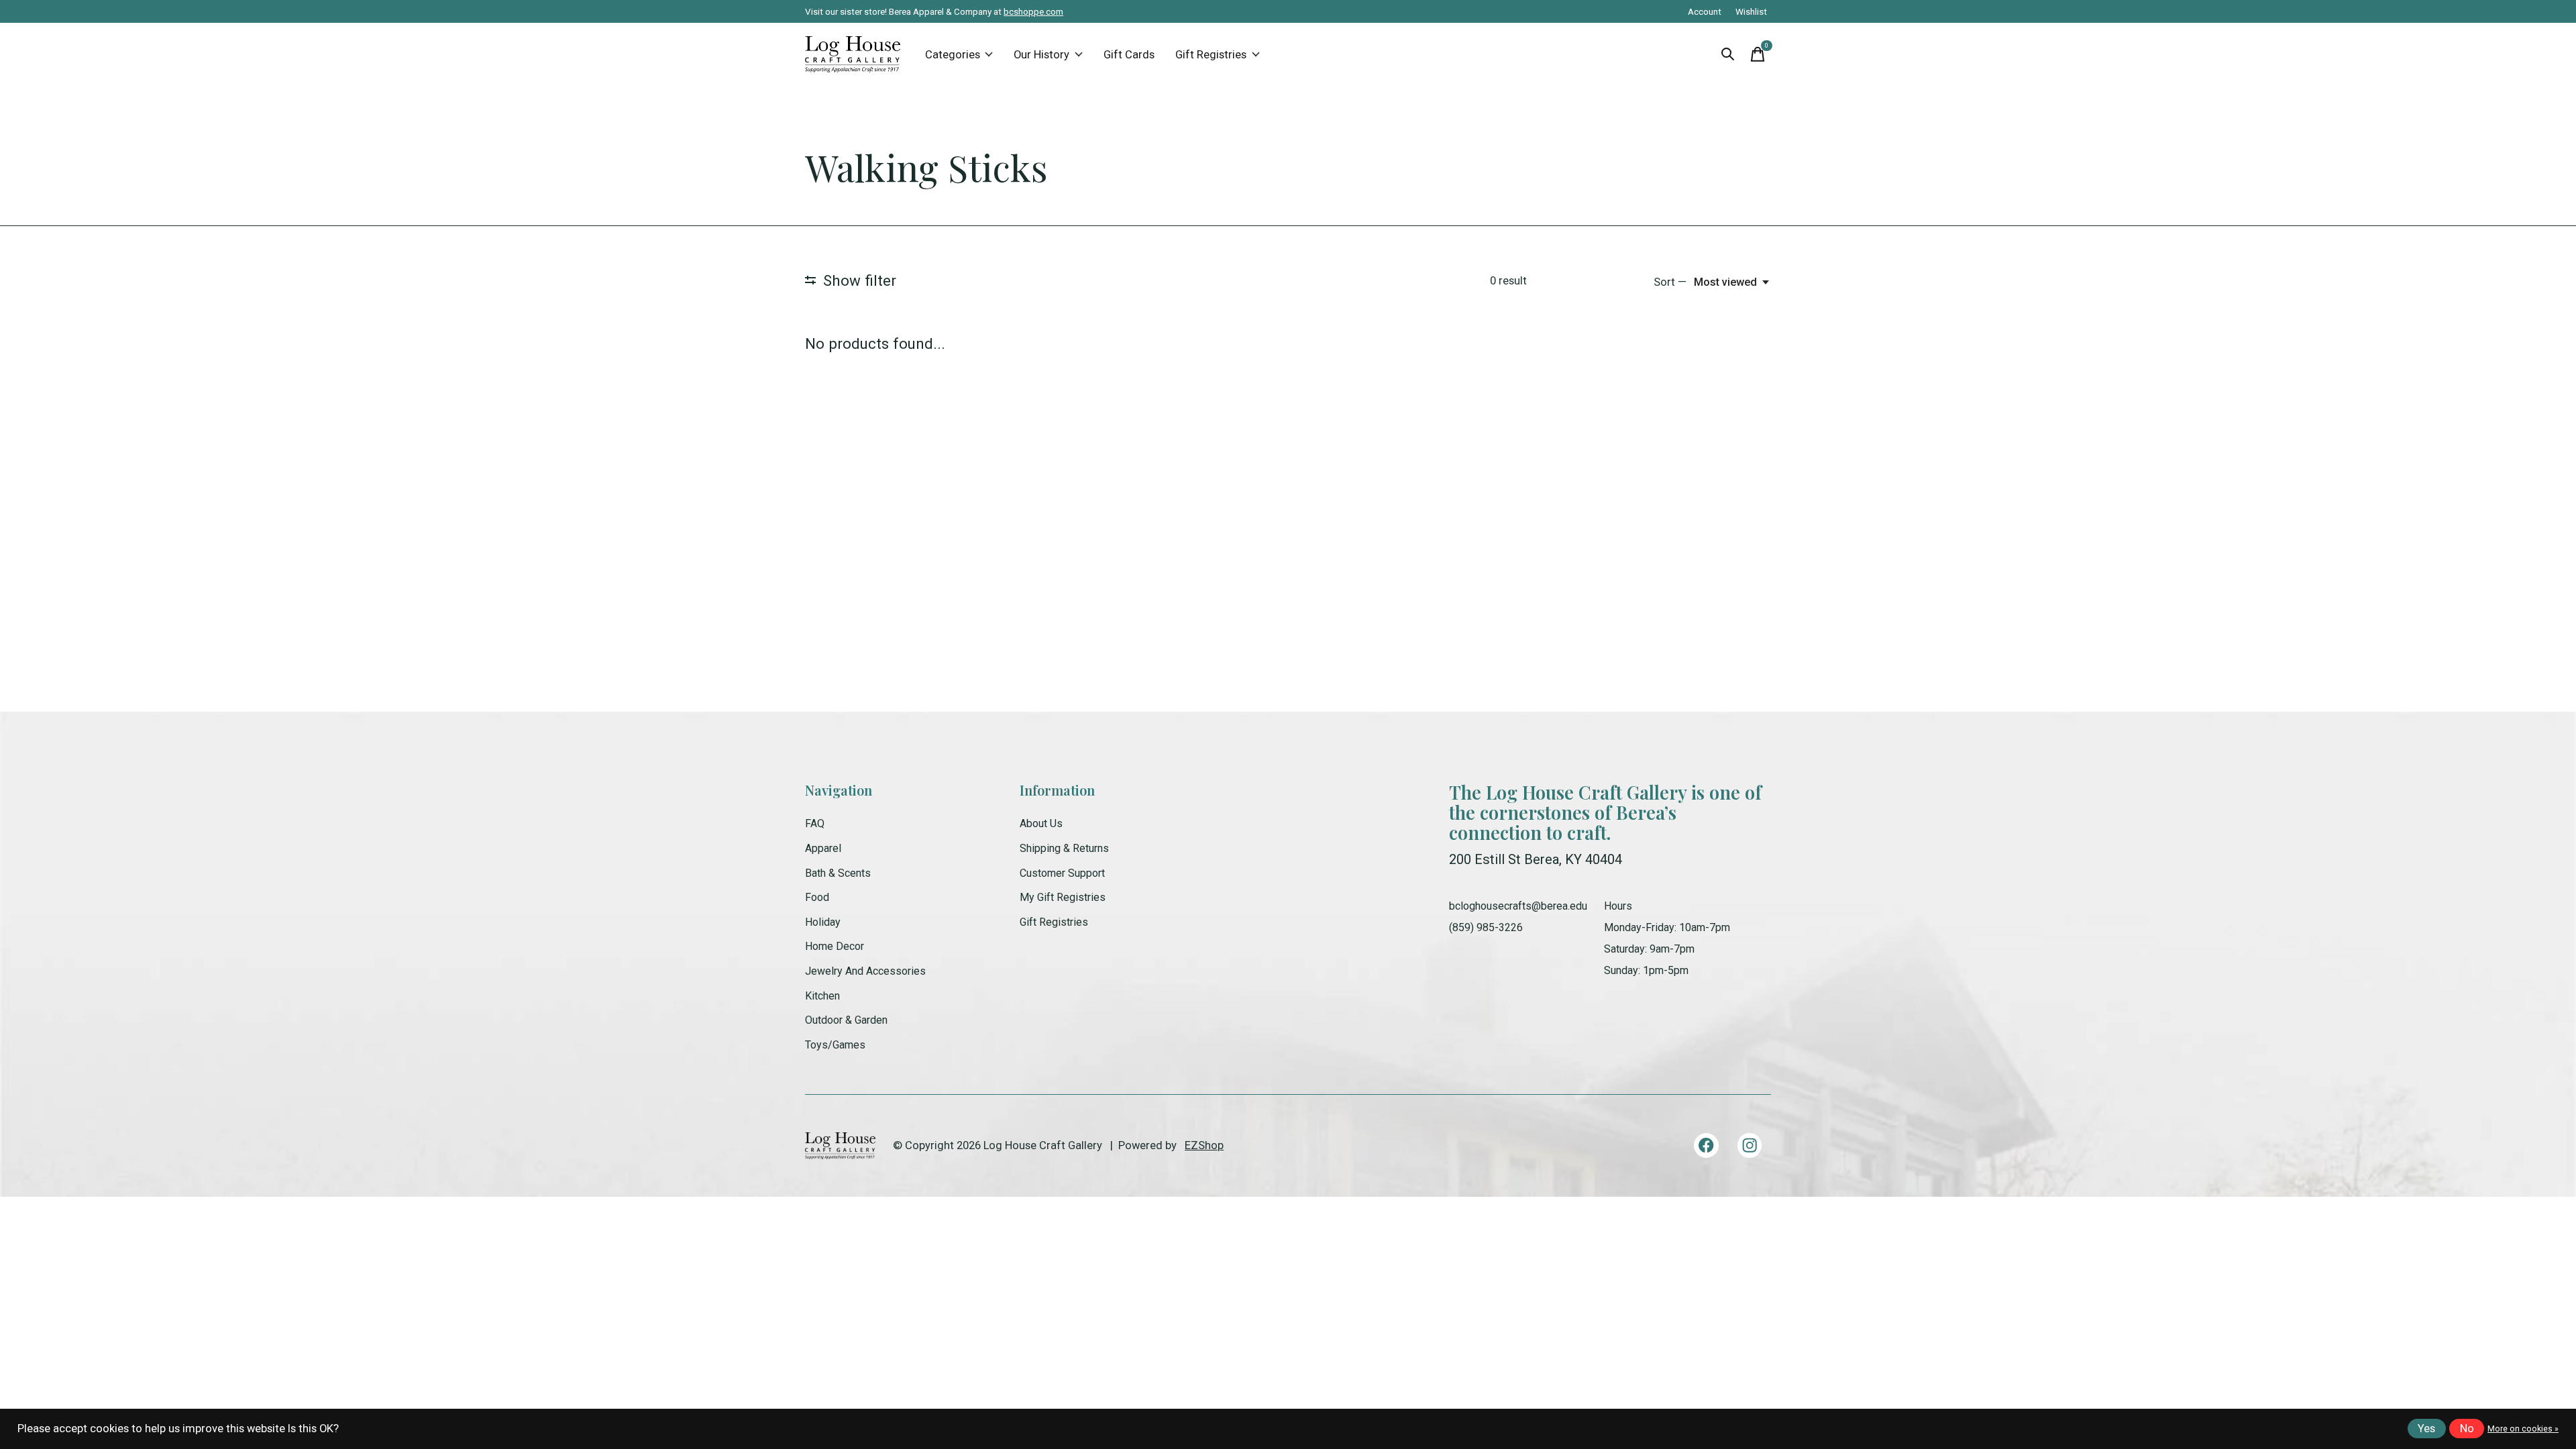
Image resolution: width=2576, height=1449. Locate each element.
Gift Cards (1129, 55)
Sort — (1670, 282)
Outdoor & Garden (846, 1020)
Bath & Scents (838, 873)
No (2467, 1429)
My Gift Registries (1063, 897)
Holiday (823, 922)
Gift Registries (1211, 55)
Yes (2426, 1429)
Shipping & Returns (1064, 848)
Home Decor (835, 946)
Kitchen (822, 996)
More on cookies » (2523, 1429)
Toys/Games (835, 1045)
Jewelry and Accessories (865, 971)
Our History (1041, 55)
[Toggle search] (1728, 54)
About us (1041, 823)
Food (817, 897)
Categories (953, 55)
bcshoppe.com (1033, 11)
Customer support (1062, 873)
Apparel (823, 848)
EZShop (1204, 1145)
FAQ (815, 823)
